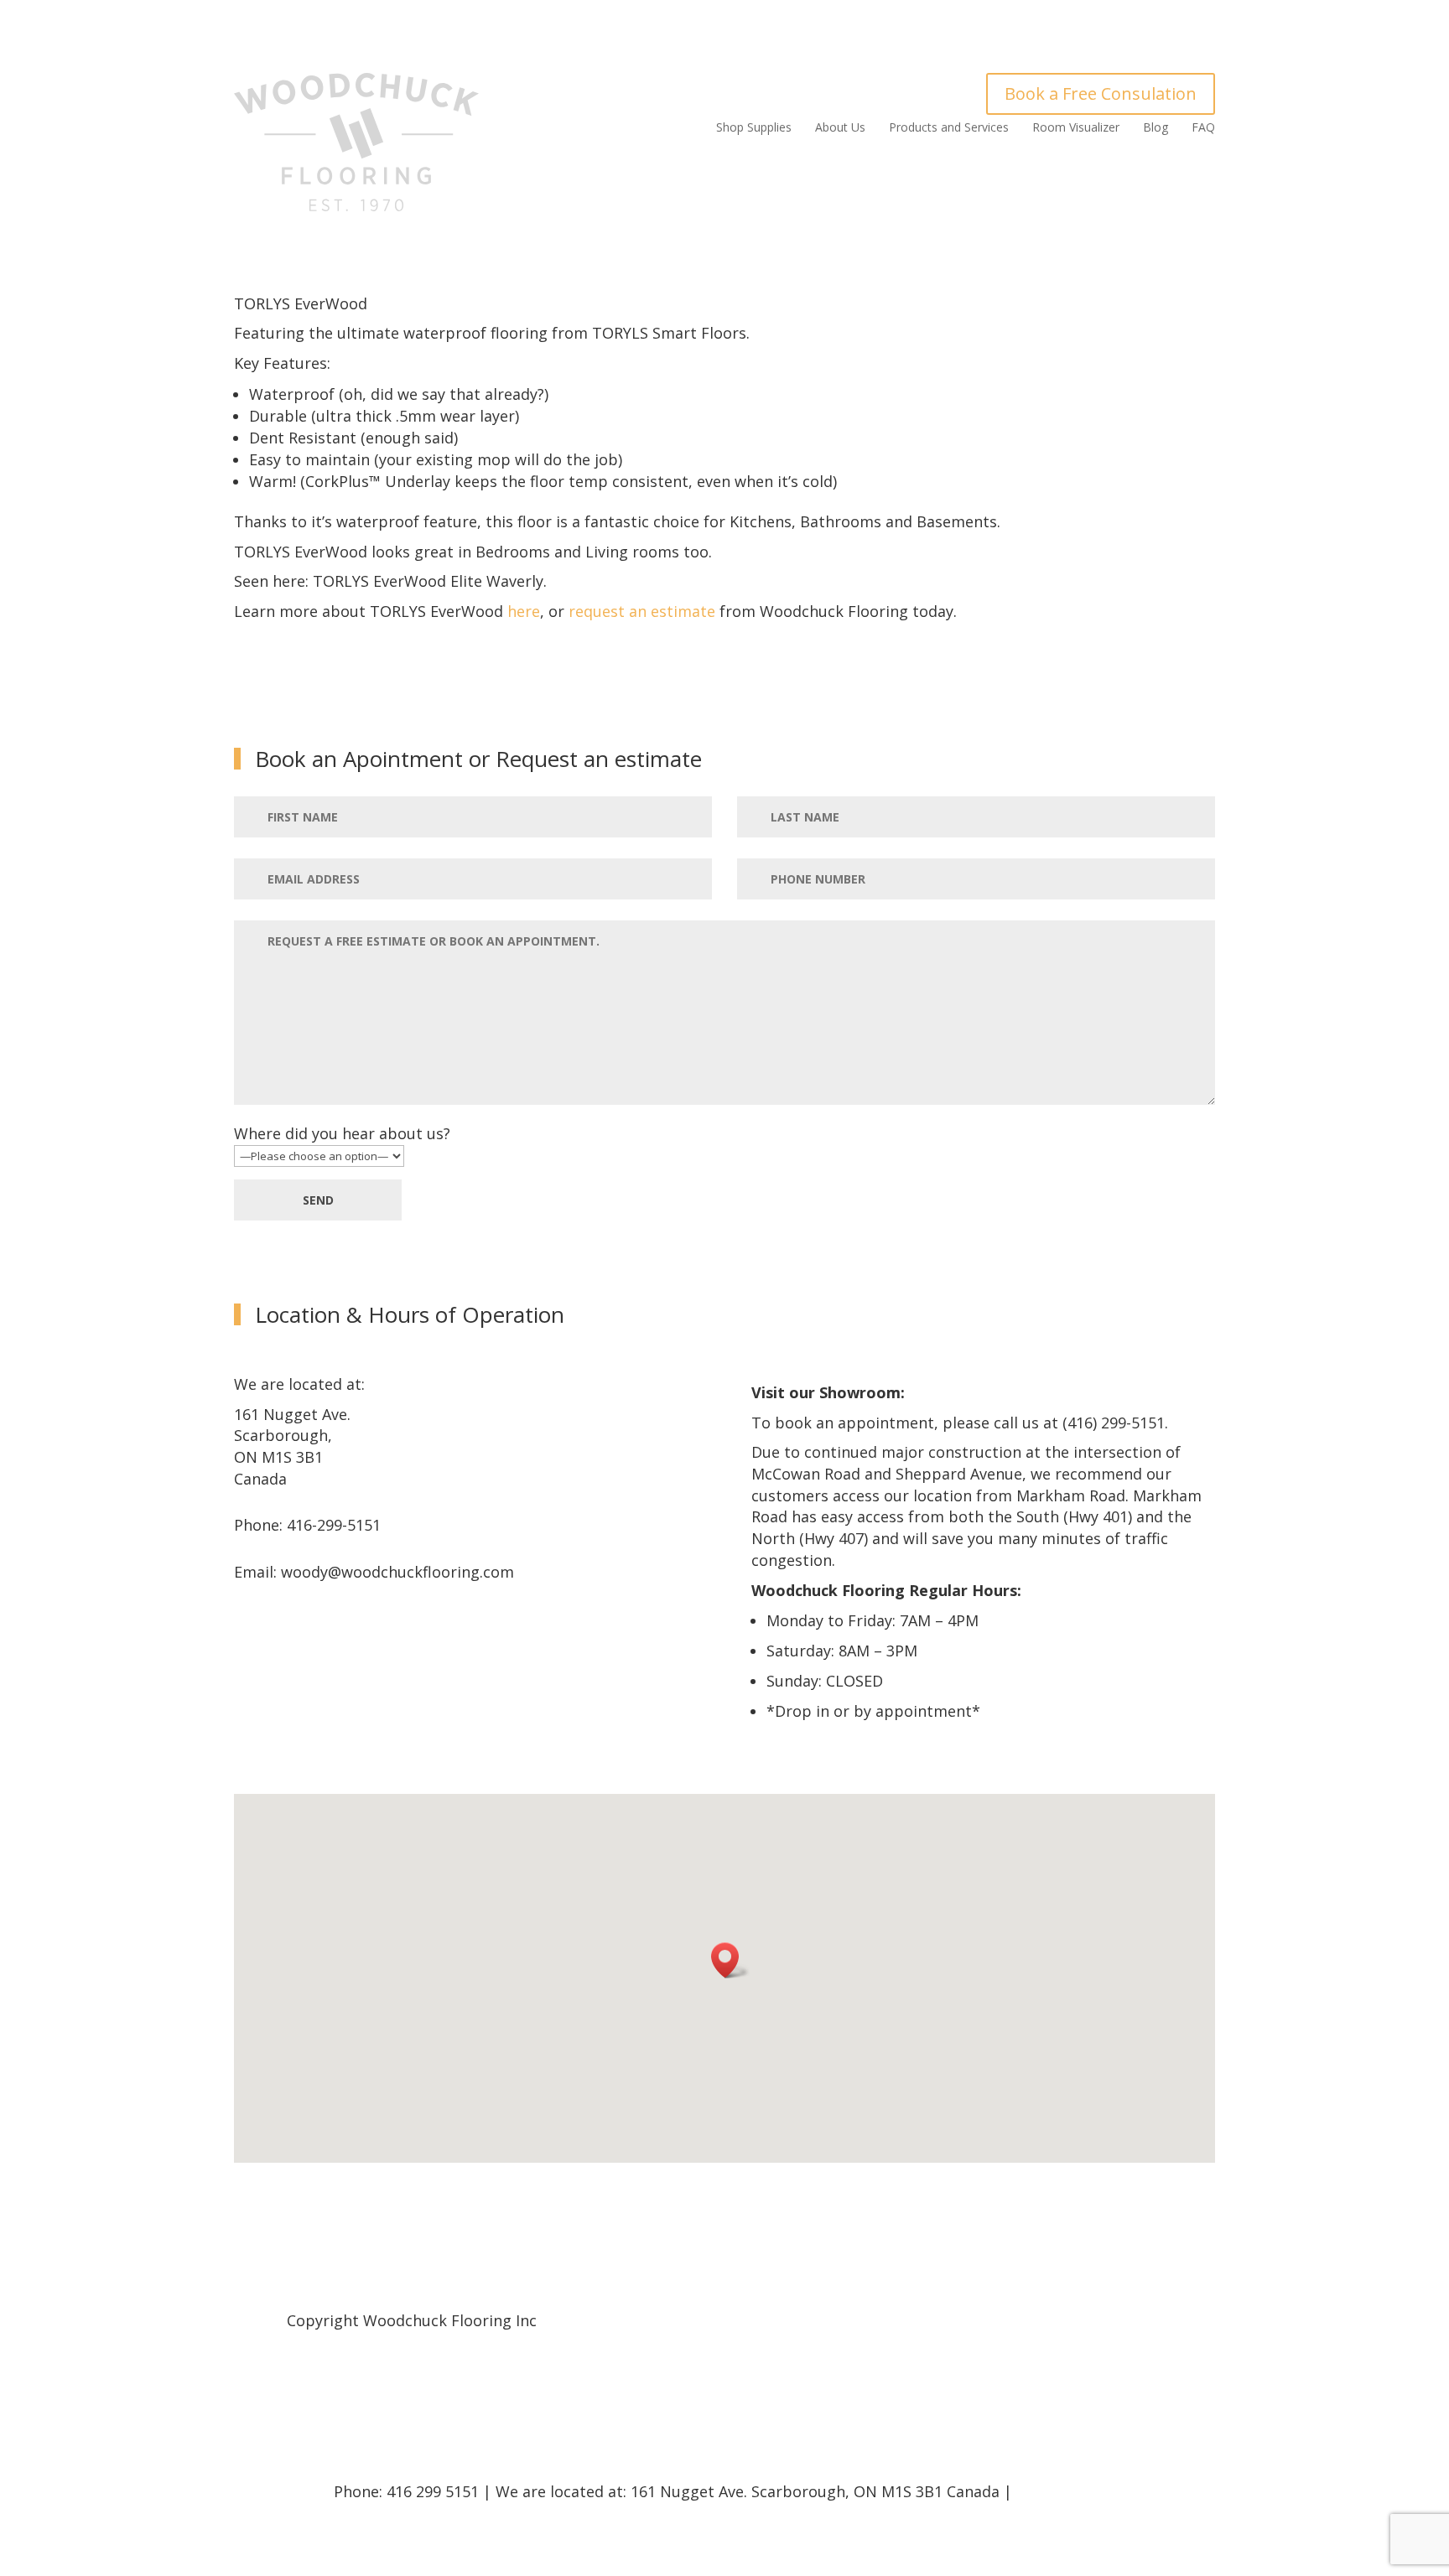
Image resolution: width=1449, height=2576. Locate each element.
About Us (840, 128)
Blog (1156, 128)
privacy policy (1066, 2491)
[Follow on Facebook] (1205, 2319)
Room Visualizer (1076, 128)
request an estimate (642, 611)
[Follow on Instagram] (1124, 2319)
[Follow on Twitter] (1178, 2319)
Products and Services (949, 128)
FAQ (1203, 128)
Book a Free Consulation (1101, 93)
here (524, 611)
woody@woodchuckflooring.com (397, 1572)
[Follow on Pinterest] (1151, 2319)
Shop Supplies (754, 128)
